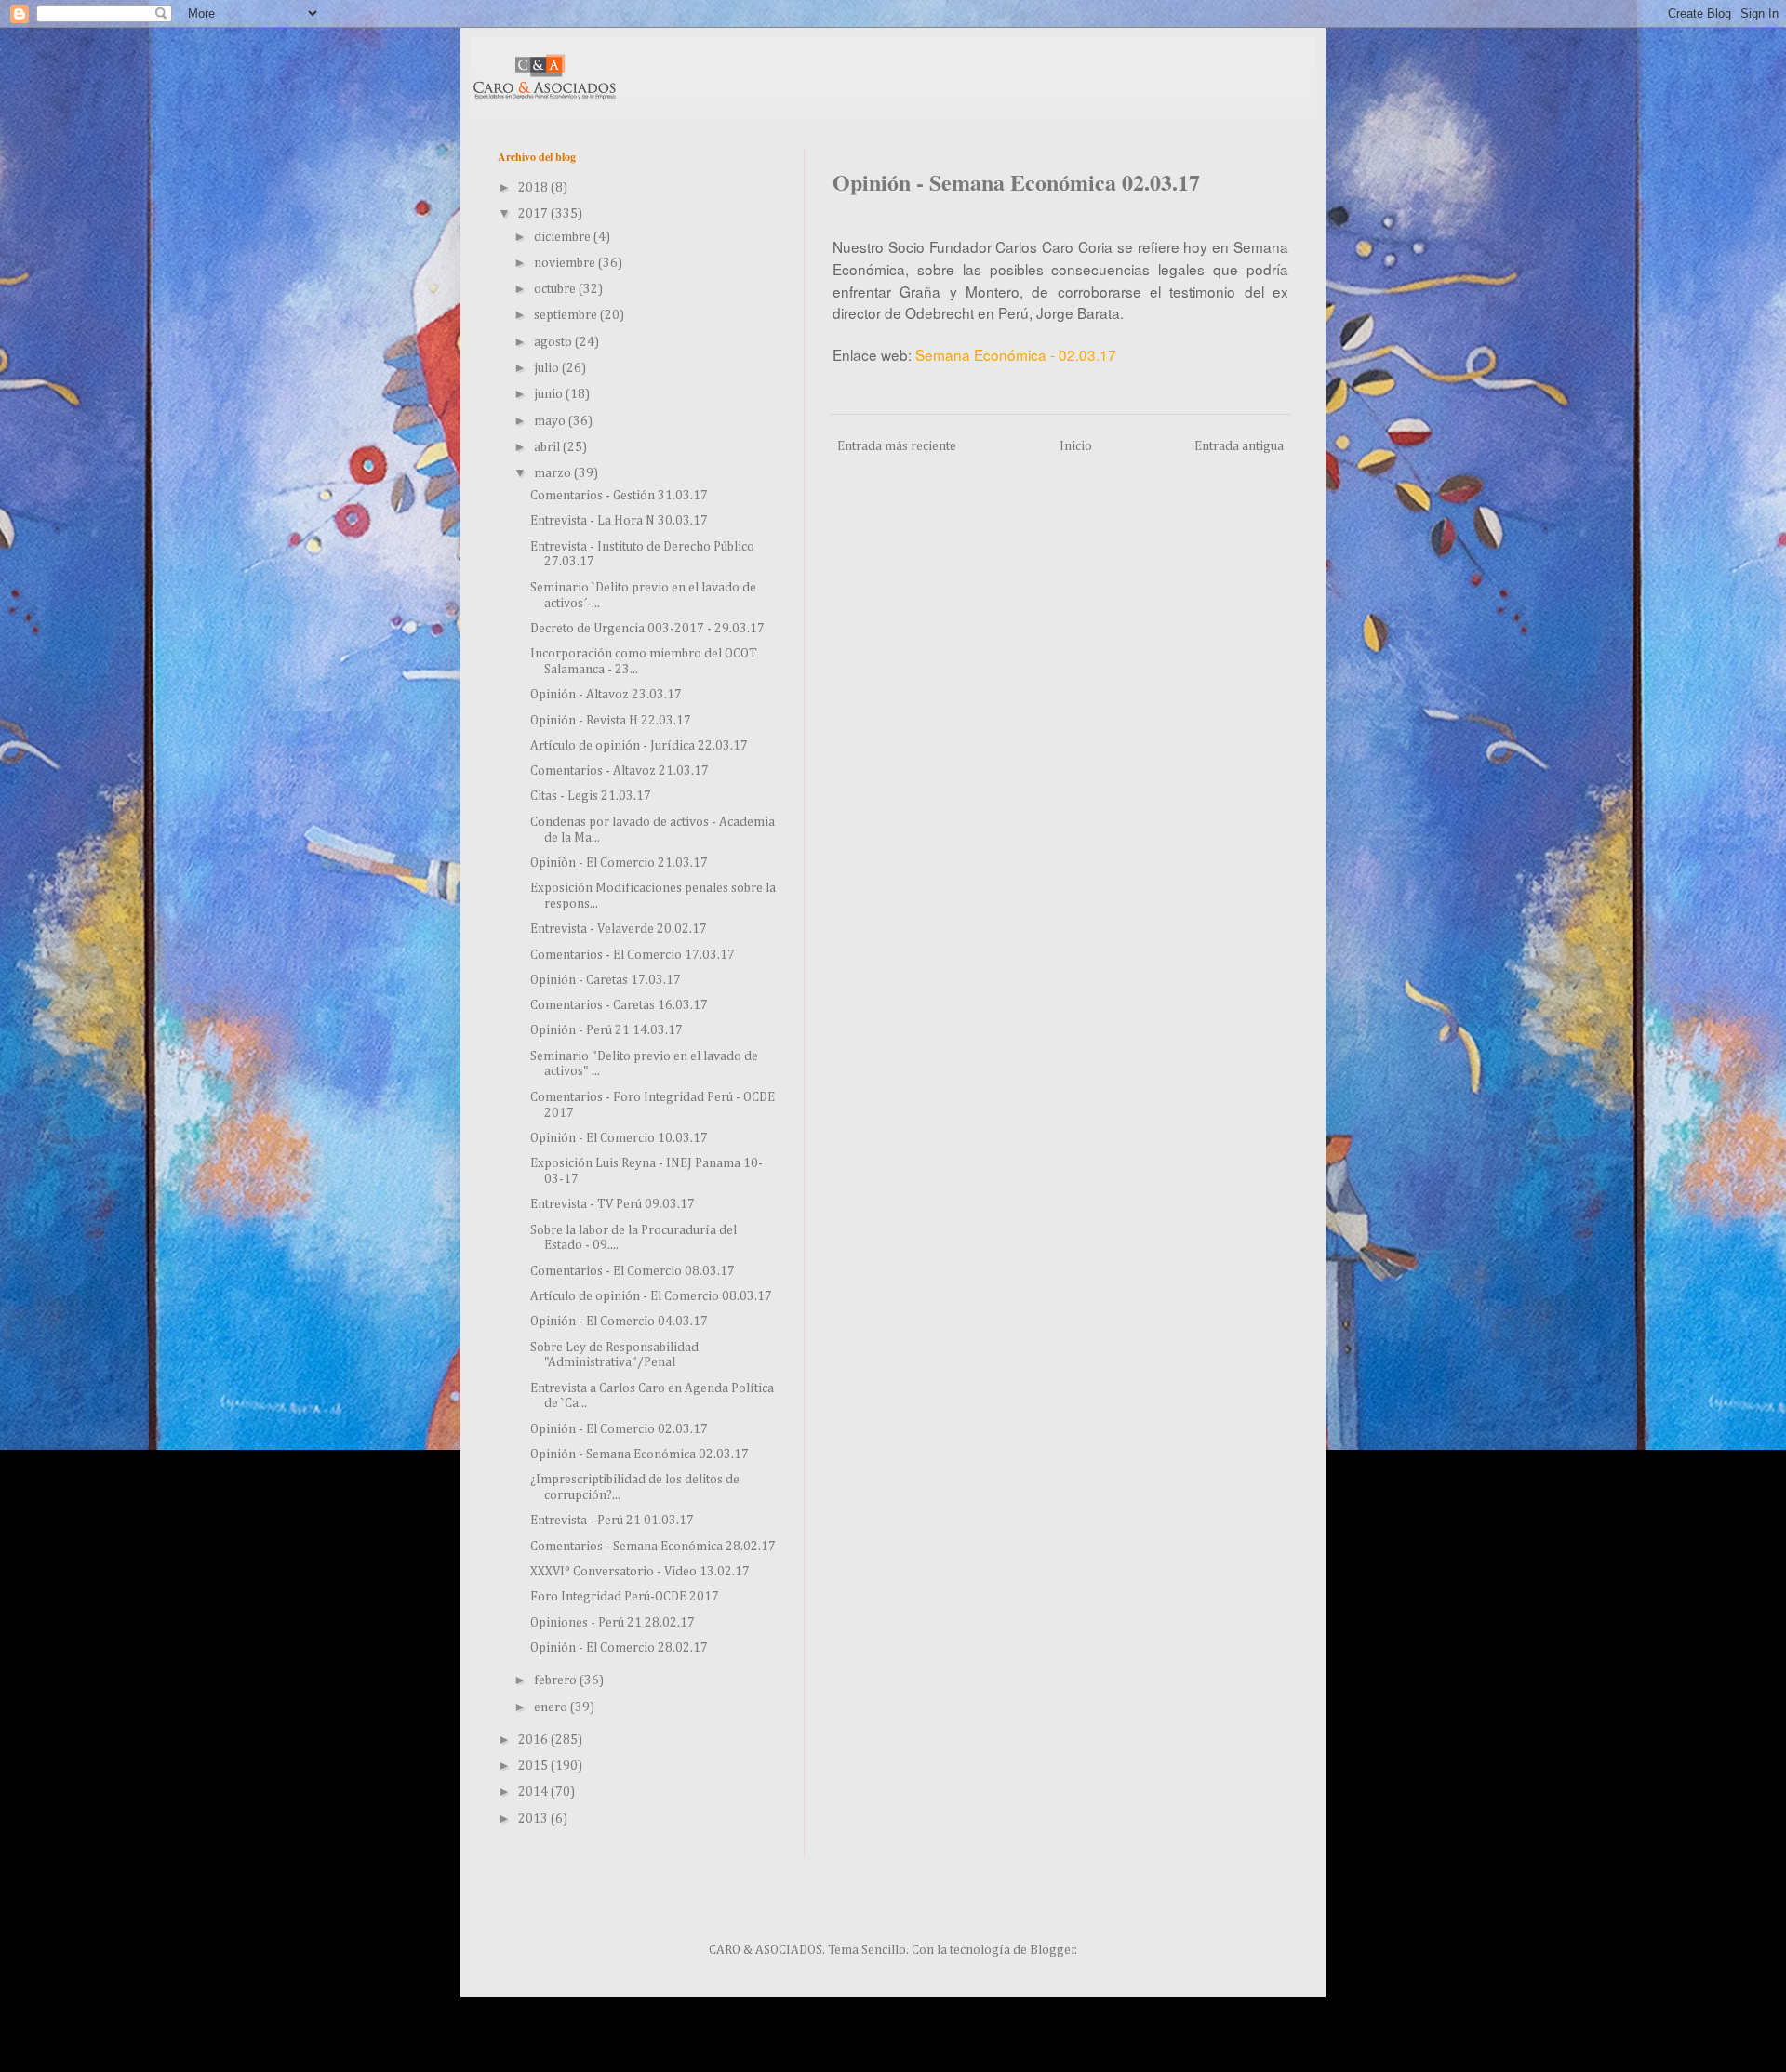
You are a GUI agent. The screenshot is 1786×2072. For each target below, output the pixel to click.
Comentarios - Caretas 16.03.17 (619, 1005)
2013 (534, 1819)
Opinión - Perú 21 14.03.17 (606, 1030)
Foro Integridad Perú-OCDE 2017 (625, 1597)
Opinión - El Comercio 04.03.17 (619, 1322)
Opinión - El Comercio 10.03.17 (619, 1138)
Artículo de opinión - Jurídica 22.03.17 (639, 746)
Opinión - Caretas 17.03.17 (606, 980)
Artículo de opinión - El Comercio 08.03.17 (651, 1296)
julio (548, 368)
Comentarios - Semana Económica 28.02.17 (653, 1547)
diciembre (564, 237)
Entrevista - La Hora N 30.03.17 (619, 521)
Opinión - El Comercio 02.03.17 (619, 1429)
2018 (534, 188)
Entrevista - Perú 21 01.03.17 (612, 1521)
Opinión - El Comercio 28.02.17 (619, 1648)
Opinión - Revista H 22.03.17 (611, 721)
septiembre (567, 315)
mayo (551, 421)
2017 (534, 214)
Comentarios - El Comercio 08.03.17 (633, 1271)
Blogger (1053, 1950)
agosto (554, 342)
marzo (554, 473)
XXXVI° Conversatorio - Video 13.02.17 (640, 1572)
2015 (534, 1766)
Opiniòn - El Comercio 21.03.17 (619, 863)
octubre (556, 289)
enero (552, 1707)
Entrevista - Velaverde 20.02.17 (619, 929)
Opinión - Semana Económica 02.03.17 (640, 1454)
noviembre (566, 263)
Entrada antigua (1239, 446)
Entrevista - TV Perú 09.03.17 (613, 1204)
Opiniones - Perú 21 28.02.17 (613, 1623)
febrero (557, 1680)
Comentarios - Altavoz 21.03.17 (620, 771)
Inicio (1076, 446)
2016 (534, 1740)
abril (548, 447)
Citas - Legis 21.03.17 (591, 796)
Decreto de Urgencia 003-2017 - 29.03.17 (647, 629)
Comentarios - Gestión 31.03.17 (619, 496)
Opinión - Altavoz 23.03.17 (606, 695)
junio (550, 394)
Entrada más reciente (897, 446)
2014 (534, 1792)
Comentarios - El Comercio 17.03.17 (633, 955)
